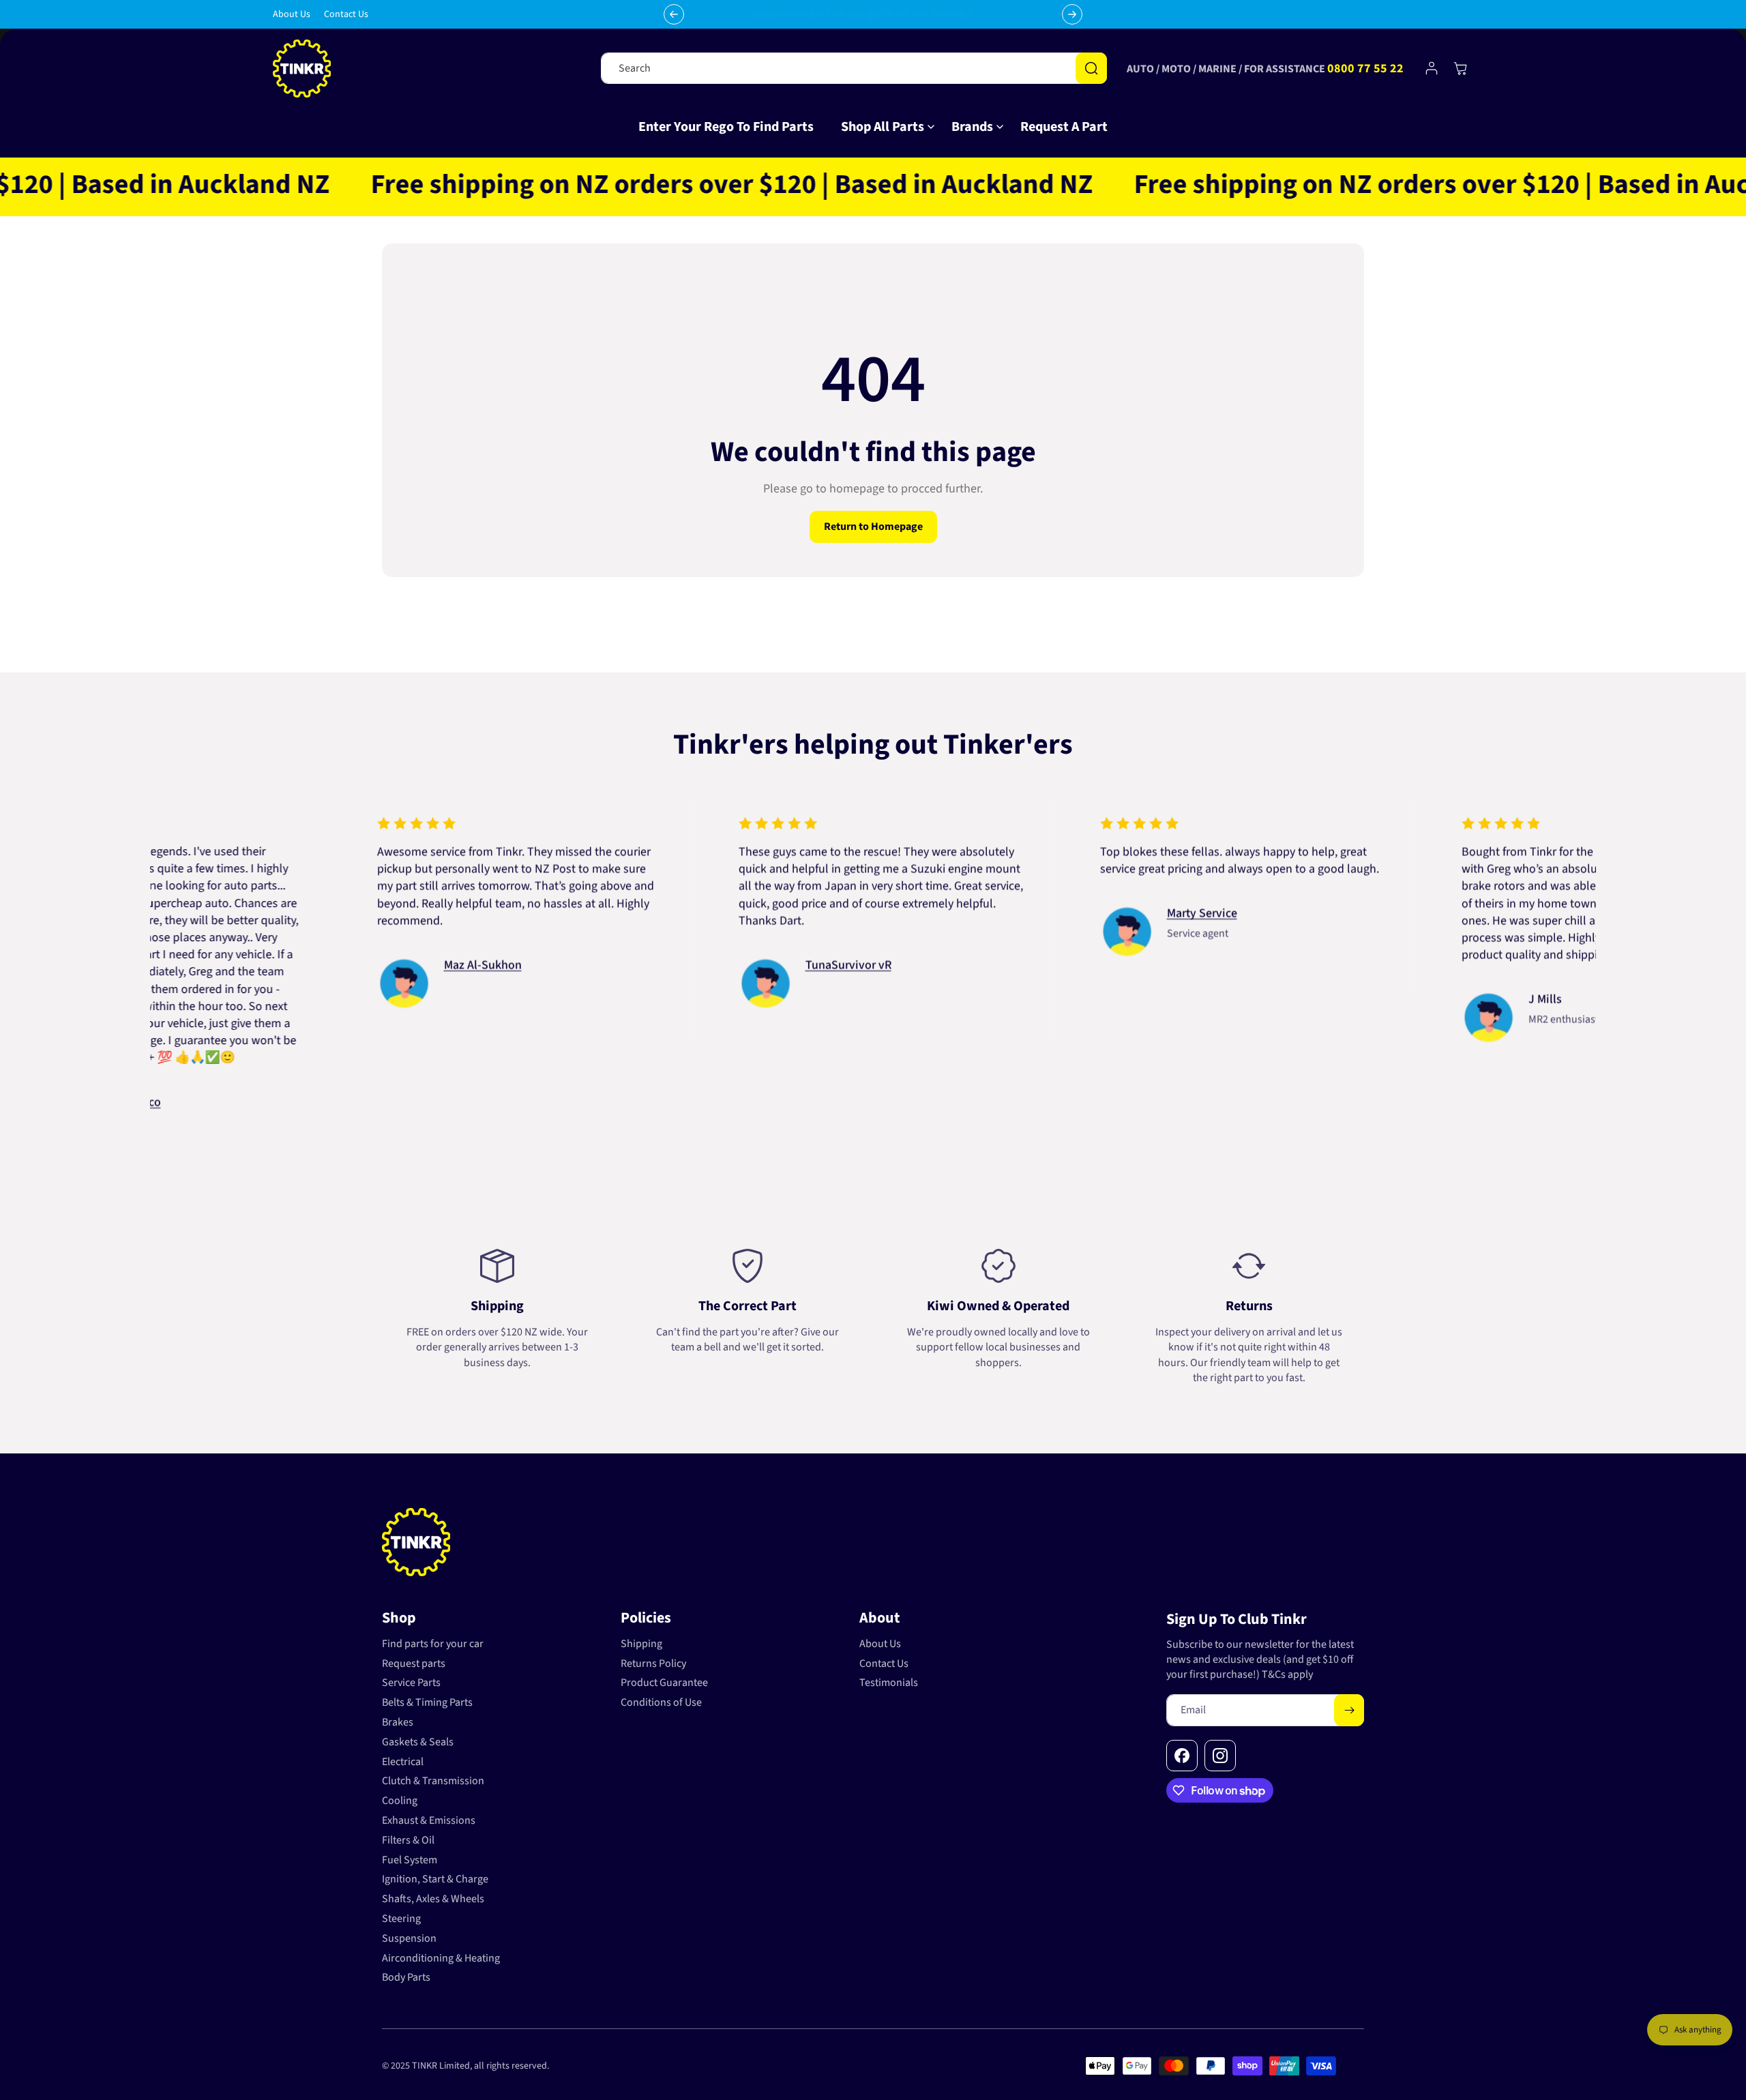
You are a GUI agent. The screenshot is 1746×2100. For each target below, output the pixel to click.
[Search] (1091, 68)
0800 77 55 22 (1365, 69)
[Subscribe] (1349, 1710)
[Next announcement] (1072, 14)
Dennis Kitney (678, 965)
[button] (883, 127)
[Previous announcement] (674, 14)
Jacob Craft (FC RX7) (332, 931)
